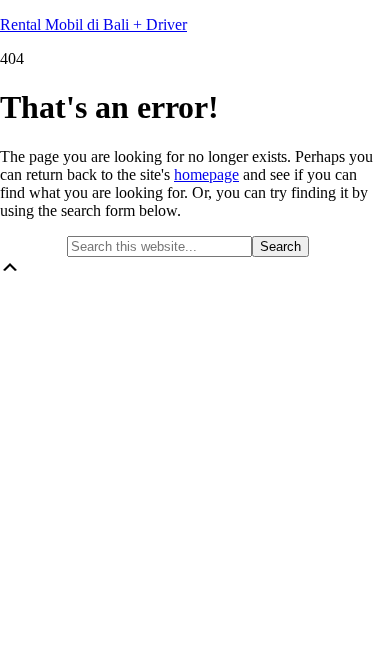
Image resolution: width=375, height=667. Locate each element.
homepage (206, 174)
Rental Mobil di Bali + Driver (93, 24)
